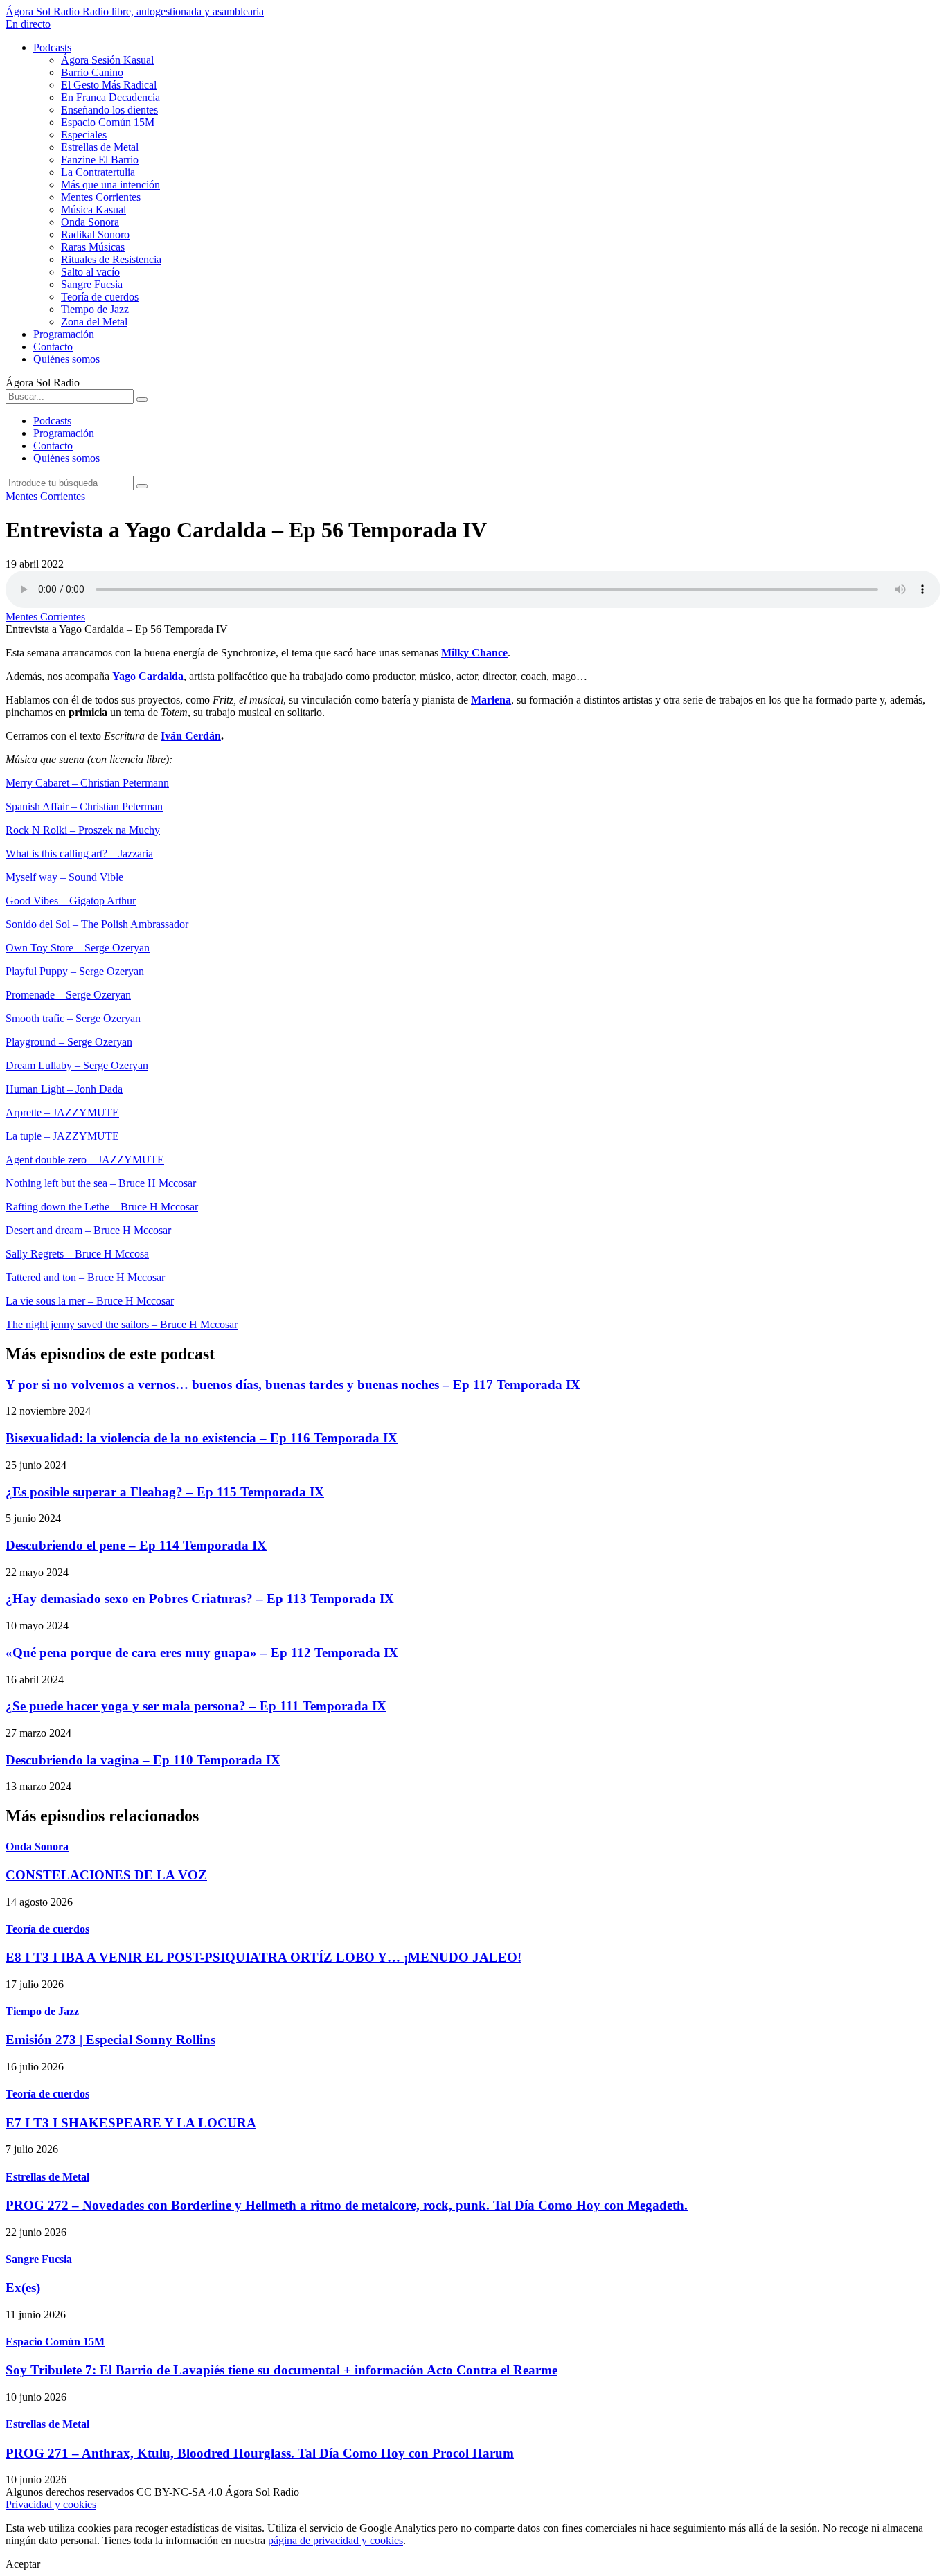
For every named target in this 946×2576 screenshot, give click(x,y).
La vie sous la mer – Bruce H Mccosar (90, 1301)
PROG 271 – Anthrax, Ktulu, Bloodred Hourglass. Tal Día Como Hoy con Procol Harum (260, 2453)
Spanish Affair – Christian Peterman (84, 806)
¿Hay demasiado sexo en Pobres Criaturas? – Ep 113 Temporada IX (200, 1599)
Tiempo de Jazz (95, 309)
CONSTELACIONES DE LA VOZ (106, 1875)
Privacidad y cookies (51, 2504)
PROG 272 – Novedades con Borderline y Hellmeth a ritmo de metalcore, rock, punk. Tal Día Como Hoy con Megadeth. (347, 2205)
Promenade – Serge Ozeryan (68, 995)
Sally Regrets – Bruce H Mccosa (77, 1254)
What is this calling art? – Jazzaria (79, 853)
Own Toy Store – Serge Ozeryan (78, 948)
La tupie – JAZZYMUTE (62, 1136)
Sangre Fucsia (92, 284)
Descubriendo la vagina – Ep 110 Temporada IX (143, 1760)
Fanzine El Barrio (100, 160)
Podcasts (52, 47)
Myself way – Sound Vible (64, 877)
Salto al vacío (90, 272)
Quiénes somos (66, 359)
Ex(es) (23, 2288)
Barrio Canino (92, 72)
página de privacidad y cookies (336, 2540)
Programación (64, 334)
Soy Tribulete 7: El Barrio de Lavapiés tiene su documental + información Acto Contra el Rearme (282, 2370)
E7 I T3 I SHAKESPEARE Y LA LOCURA (131, 2123)
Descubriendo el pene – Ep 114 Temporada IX (136, 1545)
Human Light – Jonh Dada (64, 1089)
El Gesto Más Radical (109, 85)
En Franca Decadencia (110, 97)
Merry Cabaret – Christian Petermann (87, 783)
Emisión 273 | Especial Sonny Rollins (110, 2040)
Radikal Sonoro (95, 234)
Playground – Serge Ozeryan (69, 1042)
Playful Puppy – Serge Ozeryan (75, 971)
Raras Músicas (93, 247)
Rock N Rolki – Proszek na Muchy (83, 830)
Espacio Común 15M (108, 122)
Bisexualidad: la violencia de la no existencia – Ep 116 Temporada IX (202, 1438)
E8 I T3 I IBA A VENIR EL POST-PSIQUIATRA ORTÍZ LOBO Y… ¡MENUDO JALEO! (264, 1957)
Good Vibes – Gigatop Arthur (71, 901)
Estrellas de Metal (100, 147)
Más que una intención (110, 185)
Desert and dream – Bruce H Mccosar (88, 1230)
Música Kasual (93, 209)
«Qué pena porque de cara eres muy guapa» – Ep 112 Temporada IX (202, 1653)
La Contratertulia (98, 172)
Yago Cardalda (148, 676)
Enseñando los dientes (109, 110)
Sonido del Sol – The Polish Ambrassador (97, 924)
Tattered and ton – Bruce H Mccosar (85, 1277)
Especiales (84, 135)
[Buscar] (142, 400)
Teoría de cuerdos (100, 297)
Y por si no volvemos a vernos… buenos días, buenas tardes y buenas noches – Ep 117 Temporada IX (293, 1385)
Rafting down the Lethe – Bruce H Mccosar (102, 1207)
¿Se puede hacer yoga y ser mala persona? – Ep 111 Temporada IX (196, 1706)
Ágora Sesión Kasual (107, 60)
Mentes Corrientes (101, 197)
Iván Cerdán (191, 736)
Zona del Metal (94, 322)
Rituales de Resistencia (111, 259)
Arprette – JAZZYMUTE (62, 1112)
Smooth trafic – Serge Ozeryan (73, 1018)
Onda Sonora (90, 222)
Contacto (53, 347)
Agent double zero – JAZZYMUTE (85, 1160)
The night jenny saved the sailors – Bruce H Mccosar (122, 1324)
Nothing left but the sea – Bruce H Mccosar (101, 1183)
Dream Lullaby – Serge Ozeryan (77, 1065)
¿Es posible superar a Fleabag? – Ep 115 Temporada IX (165, 1492)
